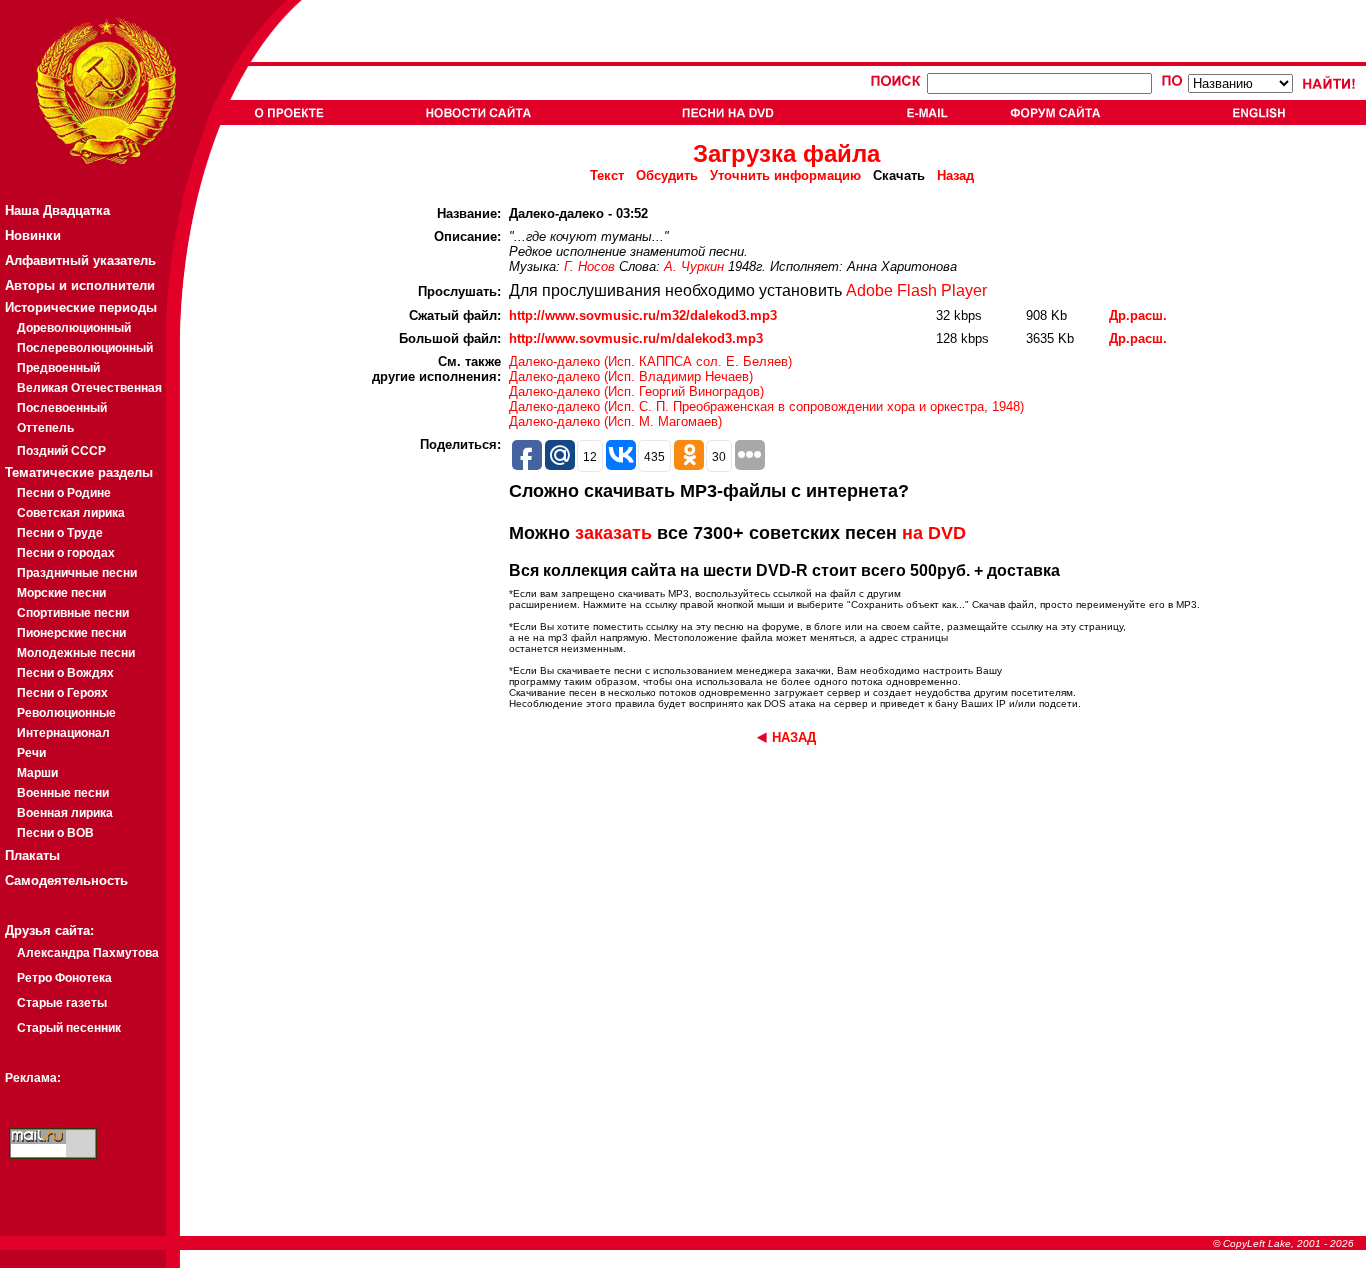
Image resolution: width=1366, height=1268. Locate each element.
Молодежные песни (76, 653)
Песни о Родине (64, 493)
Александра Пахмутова (88, 953)
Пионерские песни (71, 633)
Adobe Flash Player (916, 290)
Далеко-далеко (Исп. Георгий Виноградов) (636, 391)
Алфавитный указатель (80, 260)
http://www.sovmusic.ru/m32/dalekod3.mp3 (643, 315)
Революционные (66, 713)
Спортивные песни (73, 613)
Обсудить (667, 175)
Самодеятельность (66, 880)
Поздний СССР (61, 451)
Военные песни (63, 793)
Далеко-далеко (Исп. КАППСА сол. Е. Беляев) (650, 361)
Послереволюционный (85, 348)
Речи (31, 753)
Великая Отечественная (89, 388)
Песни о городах (66, 553)
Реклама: (33, 1078)
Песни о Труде (60, 533)
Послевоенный (62, 408)
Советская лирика (71, 513)
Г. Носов (589, 266)
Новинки (33, 235)
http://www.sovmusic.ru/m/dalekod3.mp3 (636, 338)
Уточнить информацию (785, 175)
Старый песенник (69, 1028)
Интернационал (63, 733)
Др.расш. (1138, 315)
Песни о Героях (62, 693)
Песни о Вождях (65, 673)
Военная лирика (65, 813)
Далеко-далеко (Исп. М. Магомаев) (615, 421)
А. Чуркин (694, 266)
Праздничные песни (77, 573)
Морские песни (61, 593)
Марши (37, 773)
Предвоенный (58, 368)
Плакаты (32, 855)
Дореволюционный (74, 328)
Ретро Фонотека (64, 978)
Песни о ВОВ (55, 833)
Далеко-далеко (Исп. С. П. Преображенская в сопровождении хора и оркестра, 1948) (766, 406)
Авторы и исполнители (80, 285)
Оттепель (45, 428)
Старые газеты (62, 1003)
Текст (607, 175)
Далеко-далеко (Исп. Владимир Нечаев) (631, 376)
